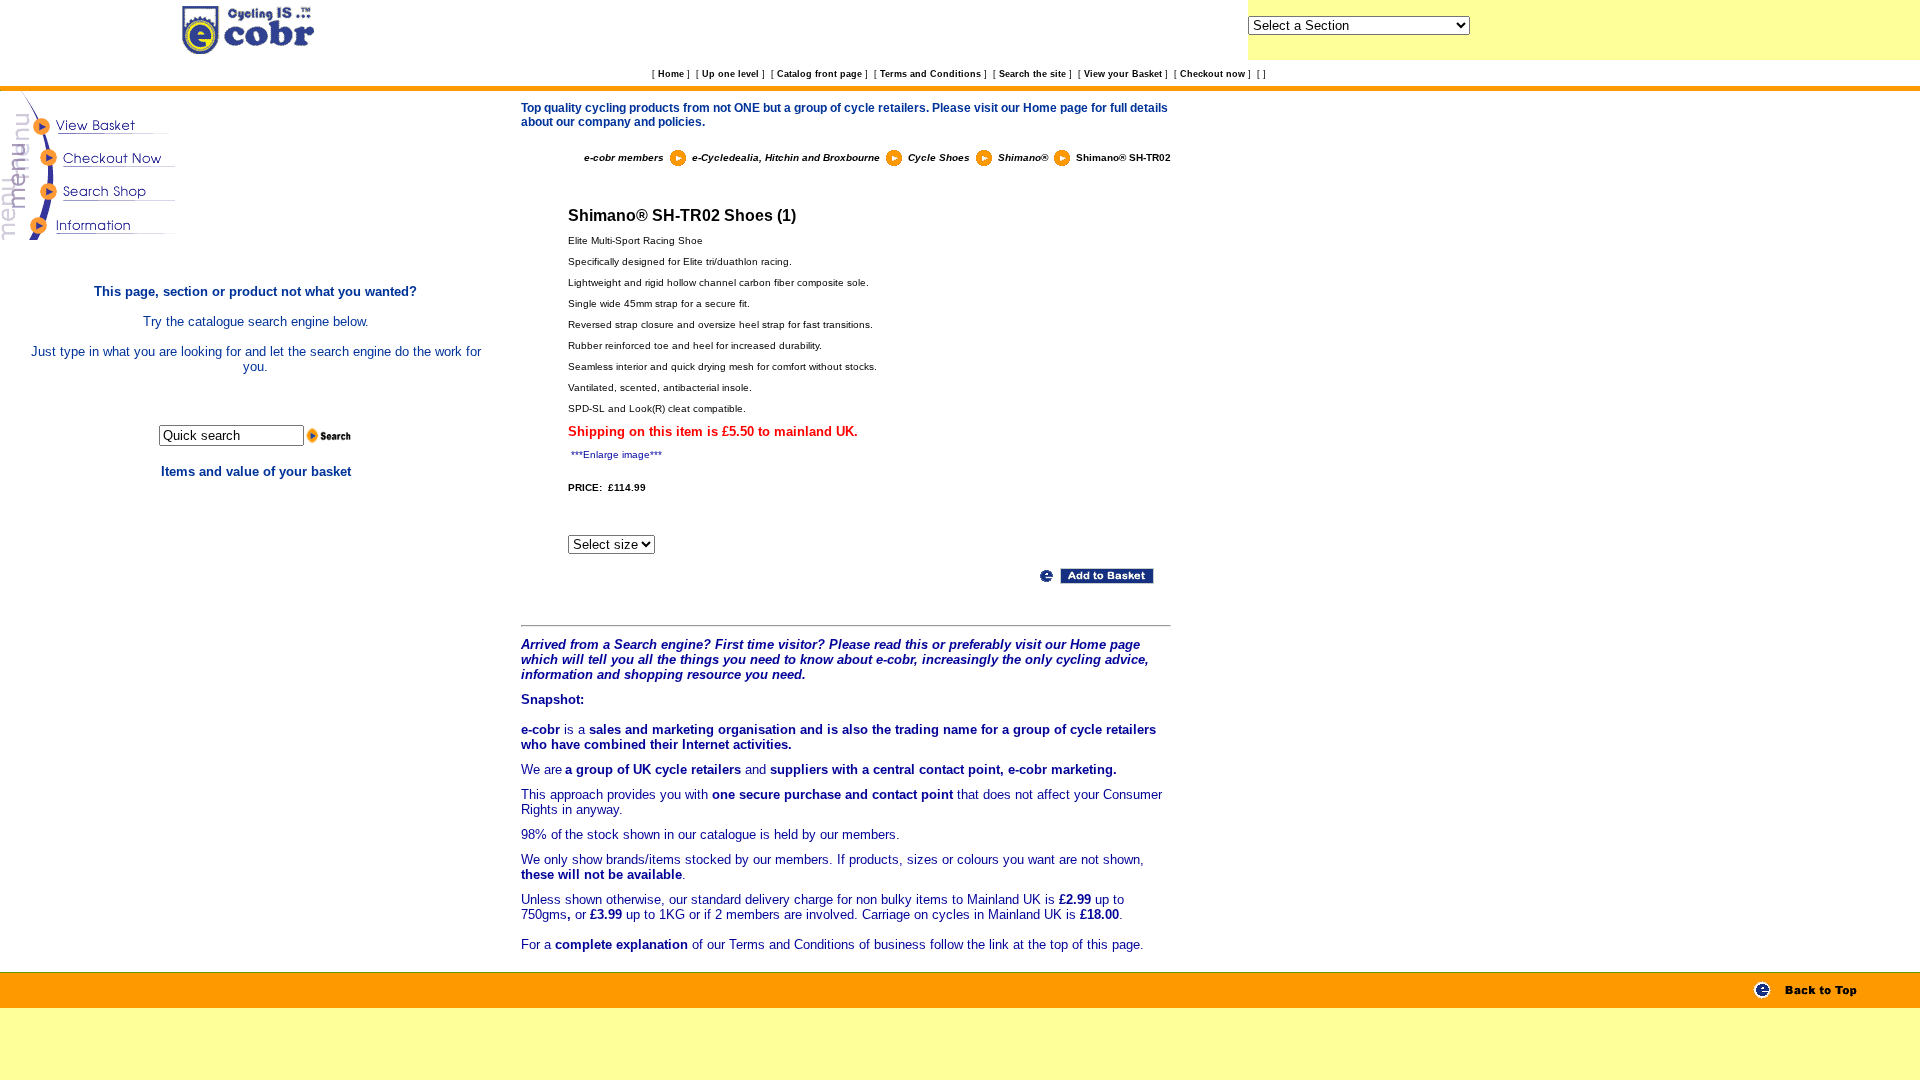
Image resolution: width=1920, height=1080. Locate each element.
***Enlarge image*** (616, 454)
